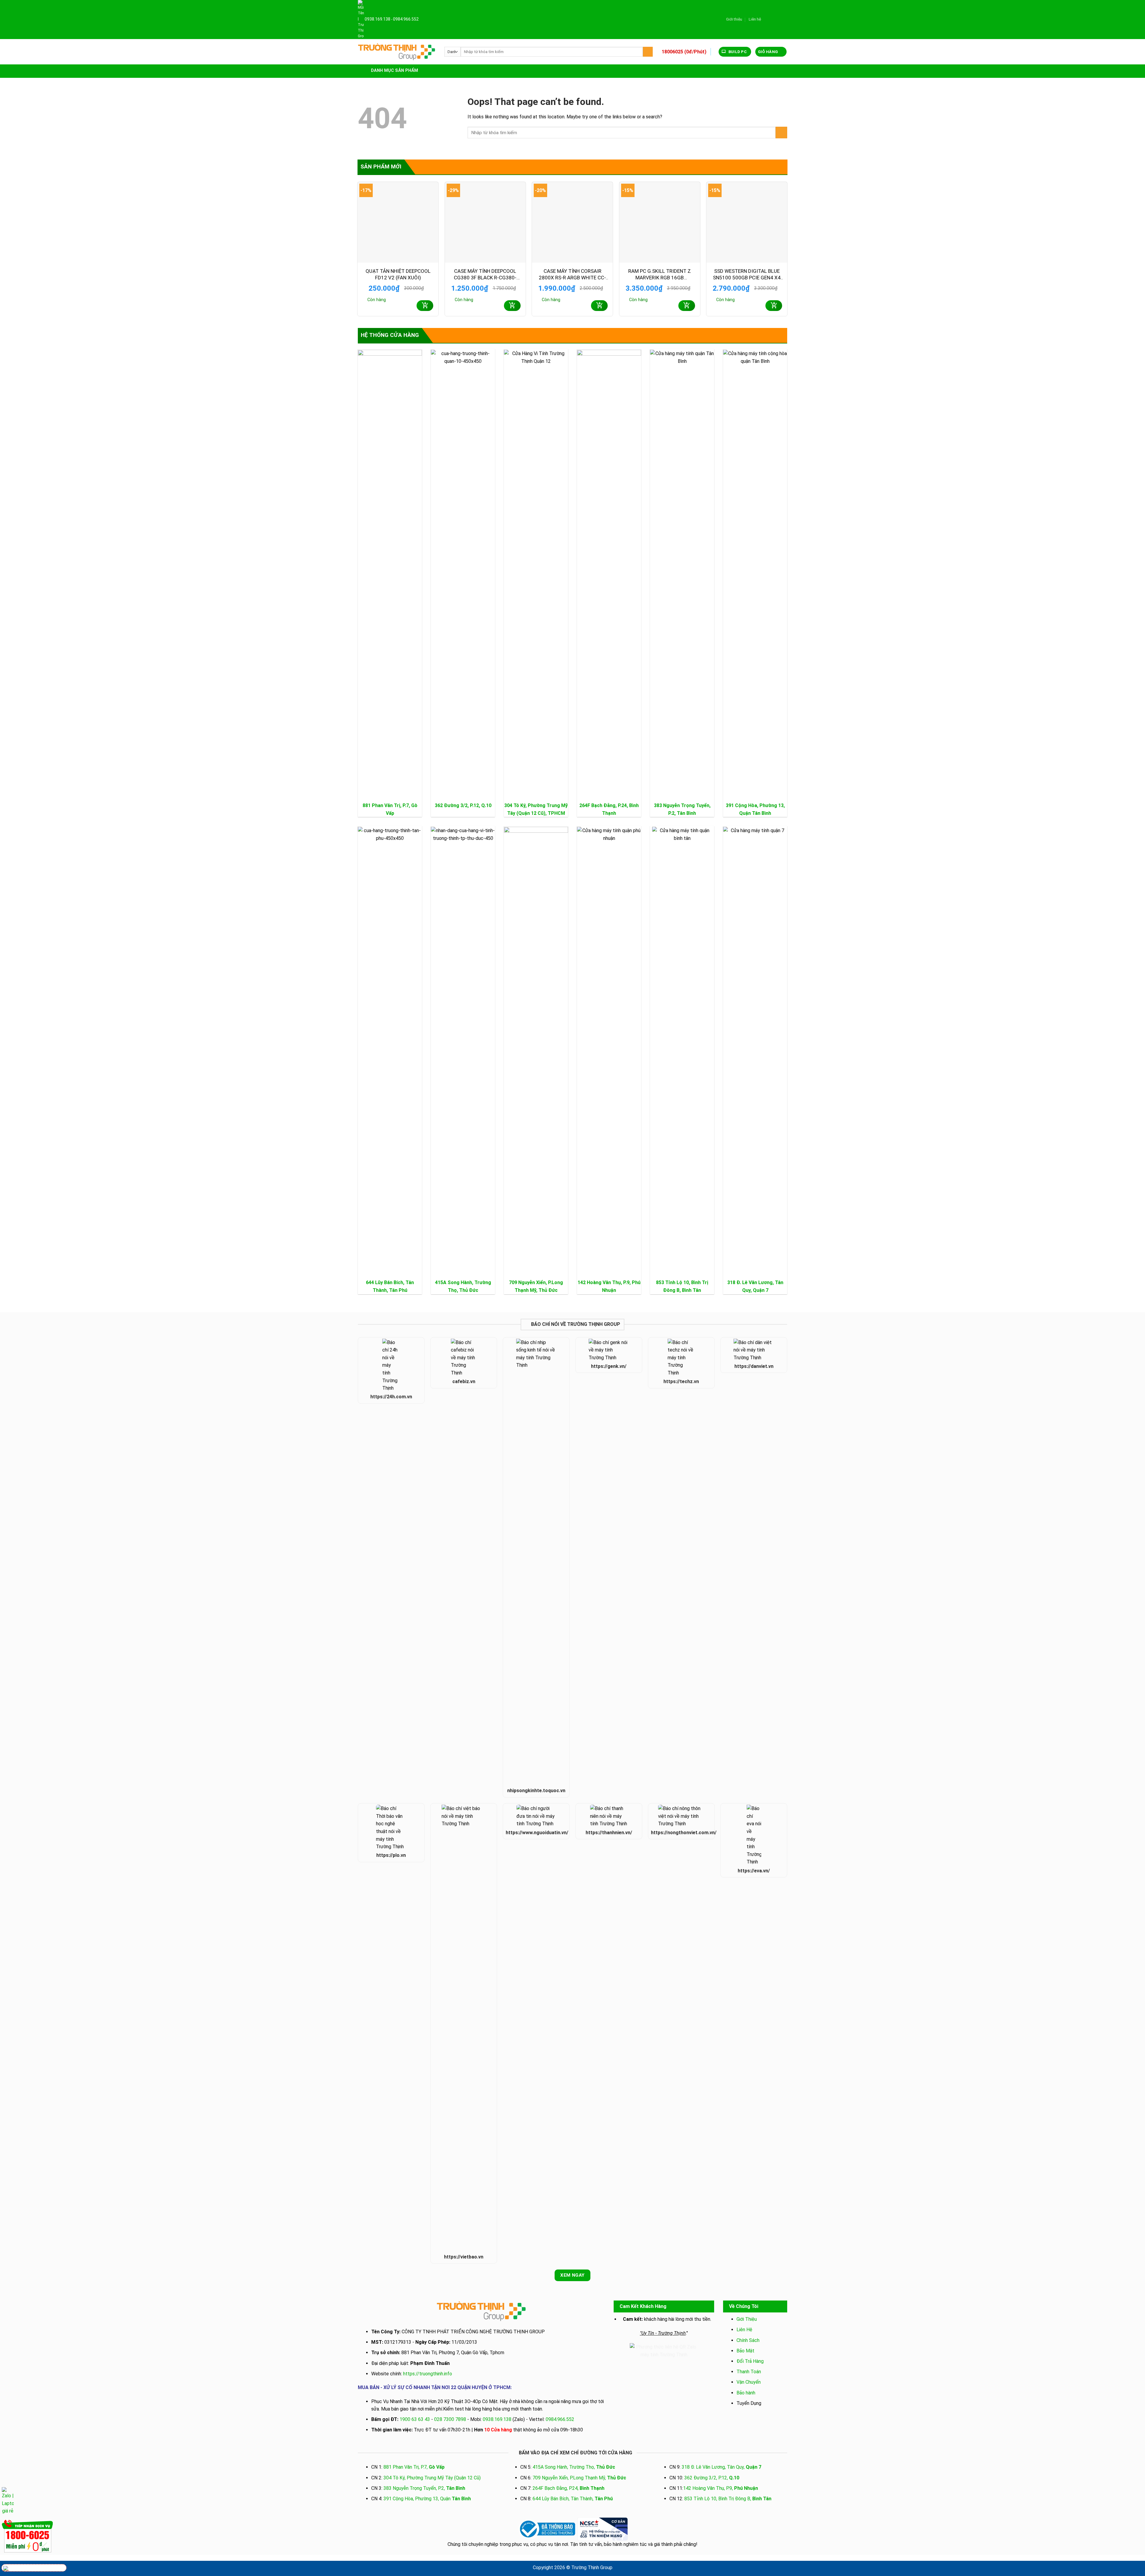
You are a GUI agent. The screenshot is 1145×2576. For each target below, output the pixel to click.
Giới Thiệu (747, 2319)
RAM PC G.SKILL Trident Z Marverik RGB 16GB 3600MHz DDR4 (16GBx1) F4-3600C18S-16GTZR (660, 274)
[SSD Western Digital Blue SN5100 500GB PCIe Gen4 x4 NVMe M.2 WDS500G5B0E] (747, 222)
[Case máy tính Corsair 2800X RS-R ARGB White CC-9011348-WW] (572, 222)
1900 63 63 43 (415, 2419)
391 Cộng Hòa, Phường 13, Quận (427, 2499)
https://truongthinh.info (428, 2374)
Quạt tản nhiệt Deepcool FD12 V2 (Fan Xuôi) (398, 274)
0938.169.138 (377, 19)
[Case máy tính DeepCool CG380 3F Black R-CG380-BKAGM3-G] (485, 222)
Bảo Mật (745, 2351)
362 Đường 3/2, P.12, (463, 805)
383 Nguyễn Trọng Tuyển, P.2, (424, 2488)
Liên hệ (755, 19)
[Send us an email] (784, 19)
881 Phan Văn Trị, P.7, (414, 2467)
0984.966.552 (406, 19)
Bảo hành (746, 2393)
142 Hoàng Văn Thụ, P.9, (721, 2488)
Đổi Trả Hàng (750, 2361)
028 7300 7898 (450, 2419)
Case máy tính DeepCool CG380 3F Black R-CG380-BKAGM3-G (485, 274)
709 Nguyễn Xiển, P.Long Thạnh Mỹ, (579, 2478)
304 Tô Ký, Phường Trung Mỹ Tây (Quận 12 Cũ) (432, 2478)
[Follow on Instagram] (773, 19)
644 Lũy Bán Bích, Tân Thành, (573, 2499)
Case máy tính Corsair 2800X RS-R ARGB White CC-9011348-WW (572, 274)
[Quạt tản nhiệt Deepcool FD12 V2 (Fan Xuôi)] (398, 222)
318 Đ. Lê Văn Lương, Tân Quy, (721, 2467)
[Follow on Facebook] (767, 19)
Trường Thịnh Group (592, 2568)
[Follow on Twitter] (779, 19)
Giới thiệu (734, 19)
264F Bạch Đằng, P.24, (568, 2488)
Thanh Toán (749, 2372)
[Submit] (648, 52)
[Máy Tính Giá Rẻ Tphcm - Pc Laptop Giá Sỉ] (397, 52)
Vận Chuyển (749, 2382)
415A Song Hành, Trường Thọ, (574, 2467)
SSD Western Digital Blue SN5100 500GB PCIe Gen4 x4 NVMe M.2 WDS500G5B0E (747, 274)
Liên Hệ (744, 2330)
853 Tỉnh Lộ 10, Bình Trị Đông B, (728, 2499)
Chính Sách (748, 2340)
